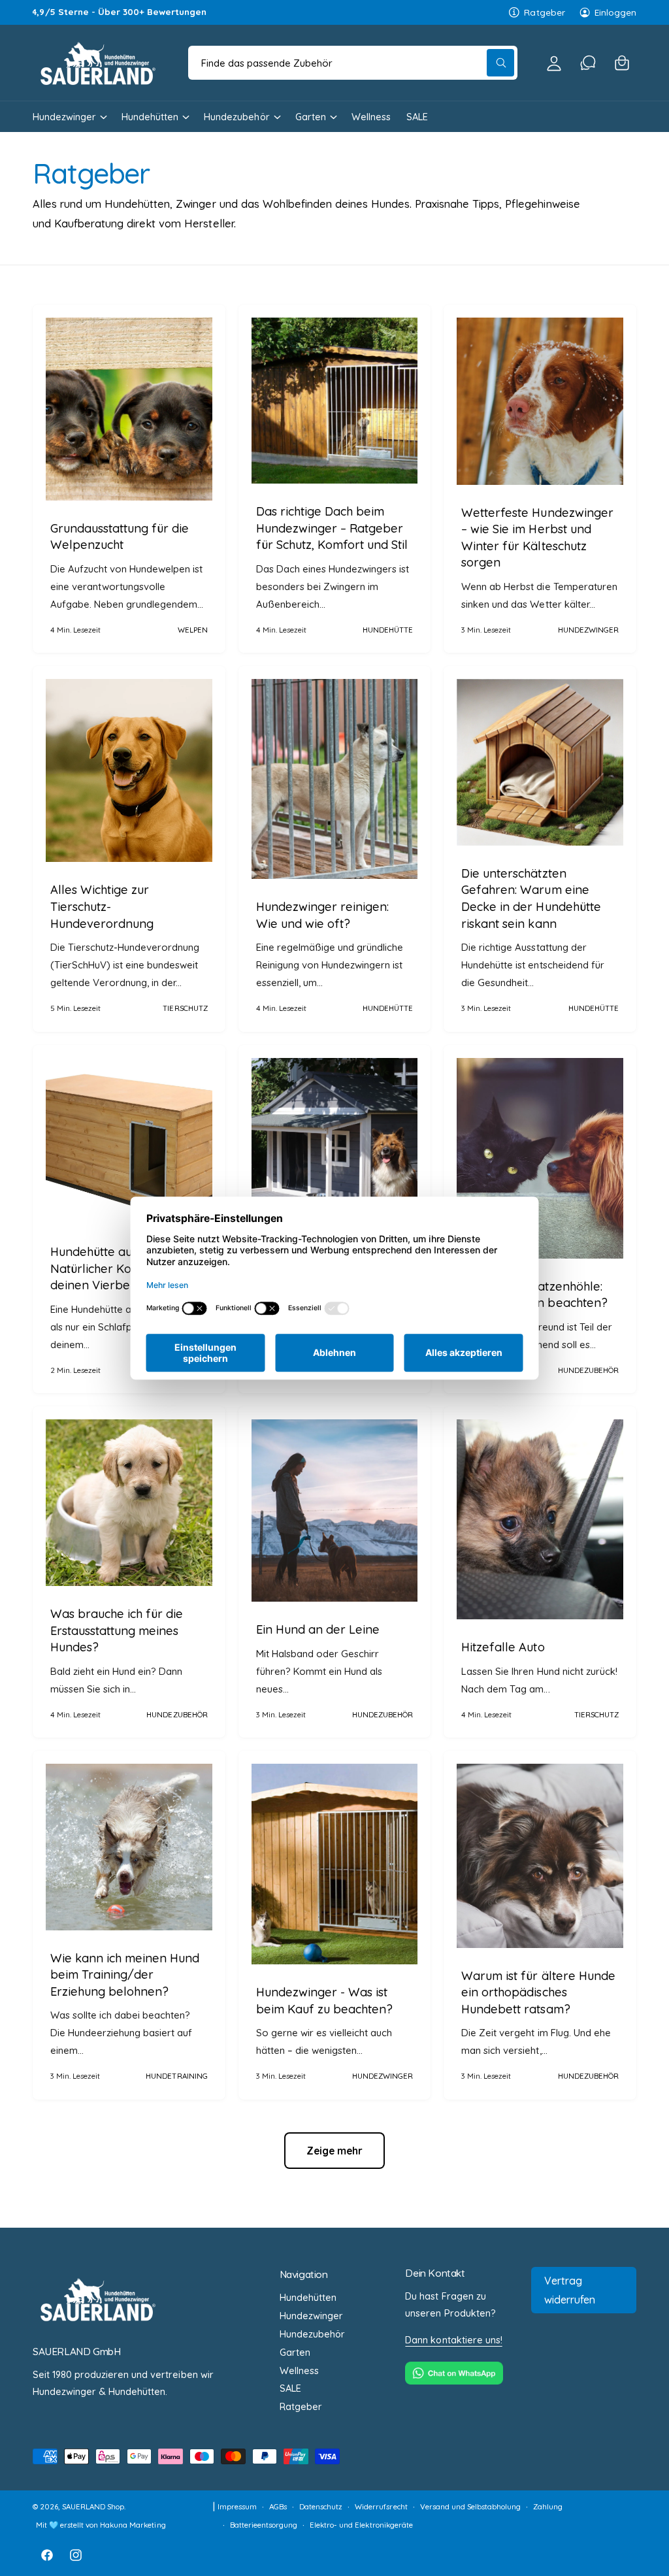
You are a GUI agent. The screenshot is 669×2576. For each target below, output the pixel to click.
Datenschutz (321, 2506)
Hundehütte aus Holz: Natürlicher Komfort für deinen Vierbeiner (117, 1268)
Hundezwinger (311, 2316)
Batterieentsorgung (264, 2525)
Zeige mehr (335, 2151)
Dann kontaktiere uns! (453, 2340)
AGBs (278, 2506)
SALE (290, 2388)
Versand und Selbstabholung (470, 2506)
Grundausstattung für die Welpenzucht (120, 537)
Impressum (237, 2506)
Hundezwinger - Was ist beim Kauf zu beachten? (324, 2001)
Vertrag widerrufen (570, 2290)
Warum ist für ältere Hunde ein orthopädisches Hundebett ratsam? (538, 1992)
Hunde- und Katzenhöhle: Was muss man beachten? (534, 1295)
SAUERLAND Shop (93, 2506)
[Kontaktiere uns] (588, 63)
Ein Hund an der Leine (318, 1629)
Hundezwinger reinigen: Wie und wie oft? (322, 915)
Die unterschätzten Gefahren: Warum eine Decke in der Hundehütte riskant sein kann (531, 899)
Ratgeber (544, 12)
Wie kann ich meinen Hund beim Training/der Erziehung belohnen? (125, 1975)
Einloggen (615, 12)
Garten (295, 2352)
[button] (622, 63)
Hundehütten (308, 2297)
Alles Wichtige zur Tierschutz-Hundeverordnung (102, 906)
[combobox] (353, 63)
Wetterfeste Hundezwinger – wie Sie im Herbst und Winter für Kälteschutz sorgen (537, 538)
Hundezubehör (312, 2334)
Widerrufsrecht (381, 2506)
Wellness (299, 2370)
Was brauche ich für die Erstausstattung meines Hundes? (117, 1630)
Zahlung (548, 2506)
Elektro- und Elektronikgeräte (361, 2525)
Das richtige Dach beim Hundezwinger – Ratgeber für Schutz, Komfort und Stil (332, 528)
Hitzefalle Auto (503, 1647)
